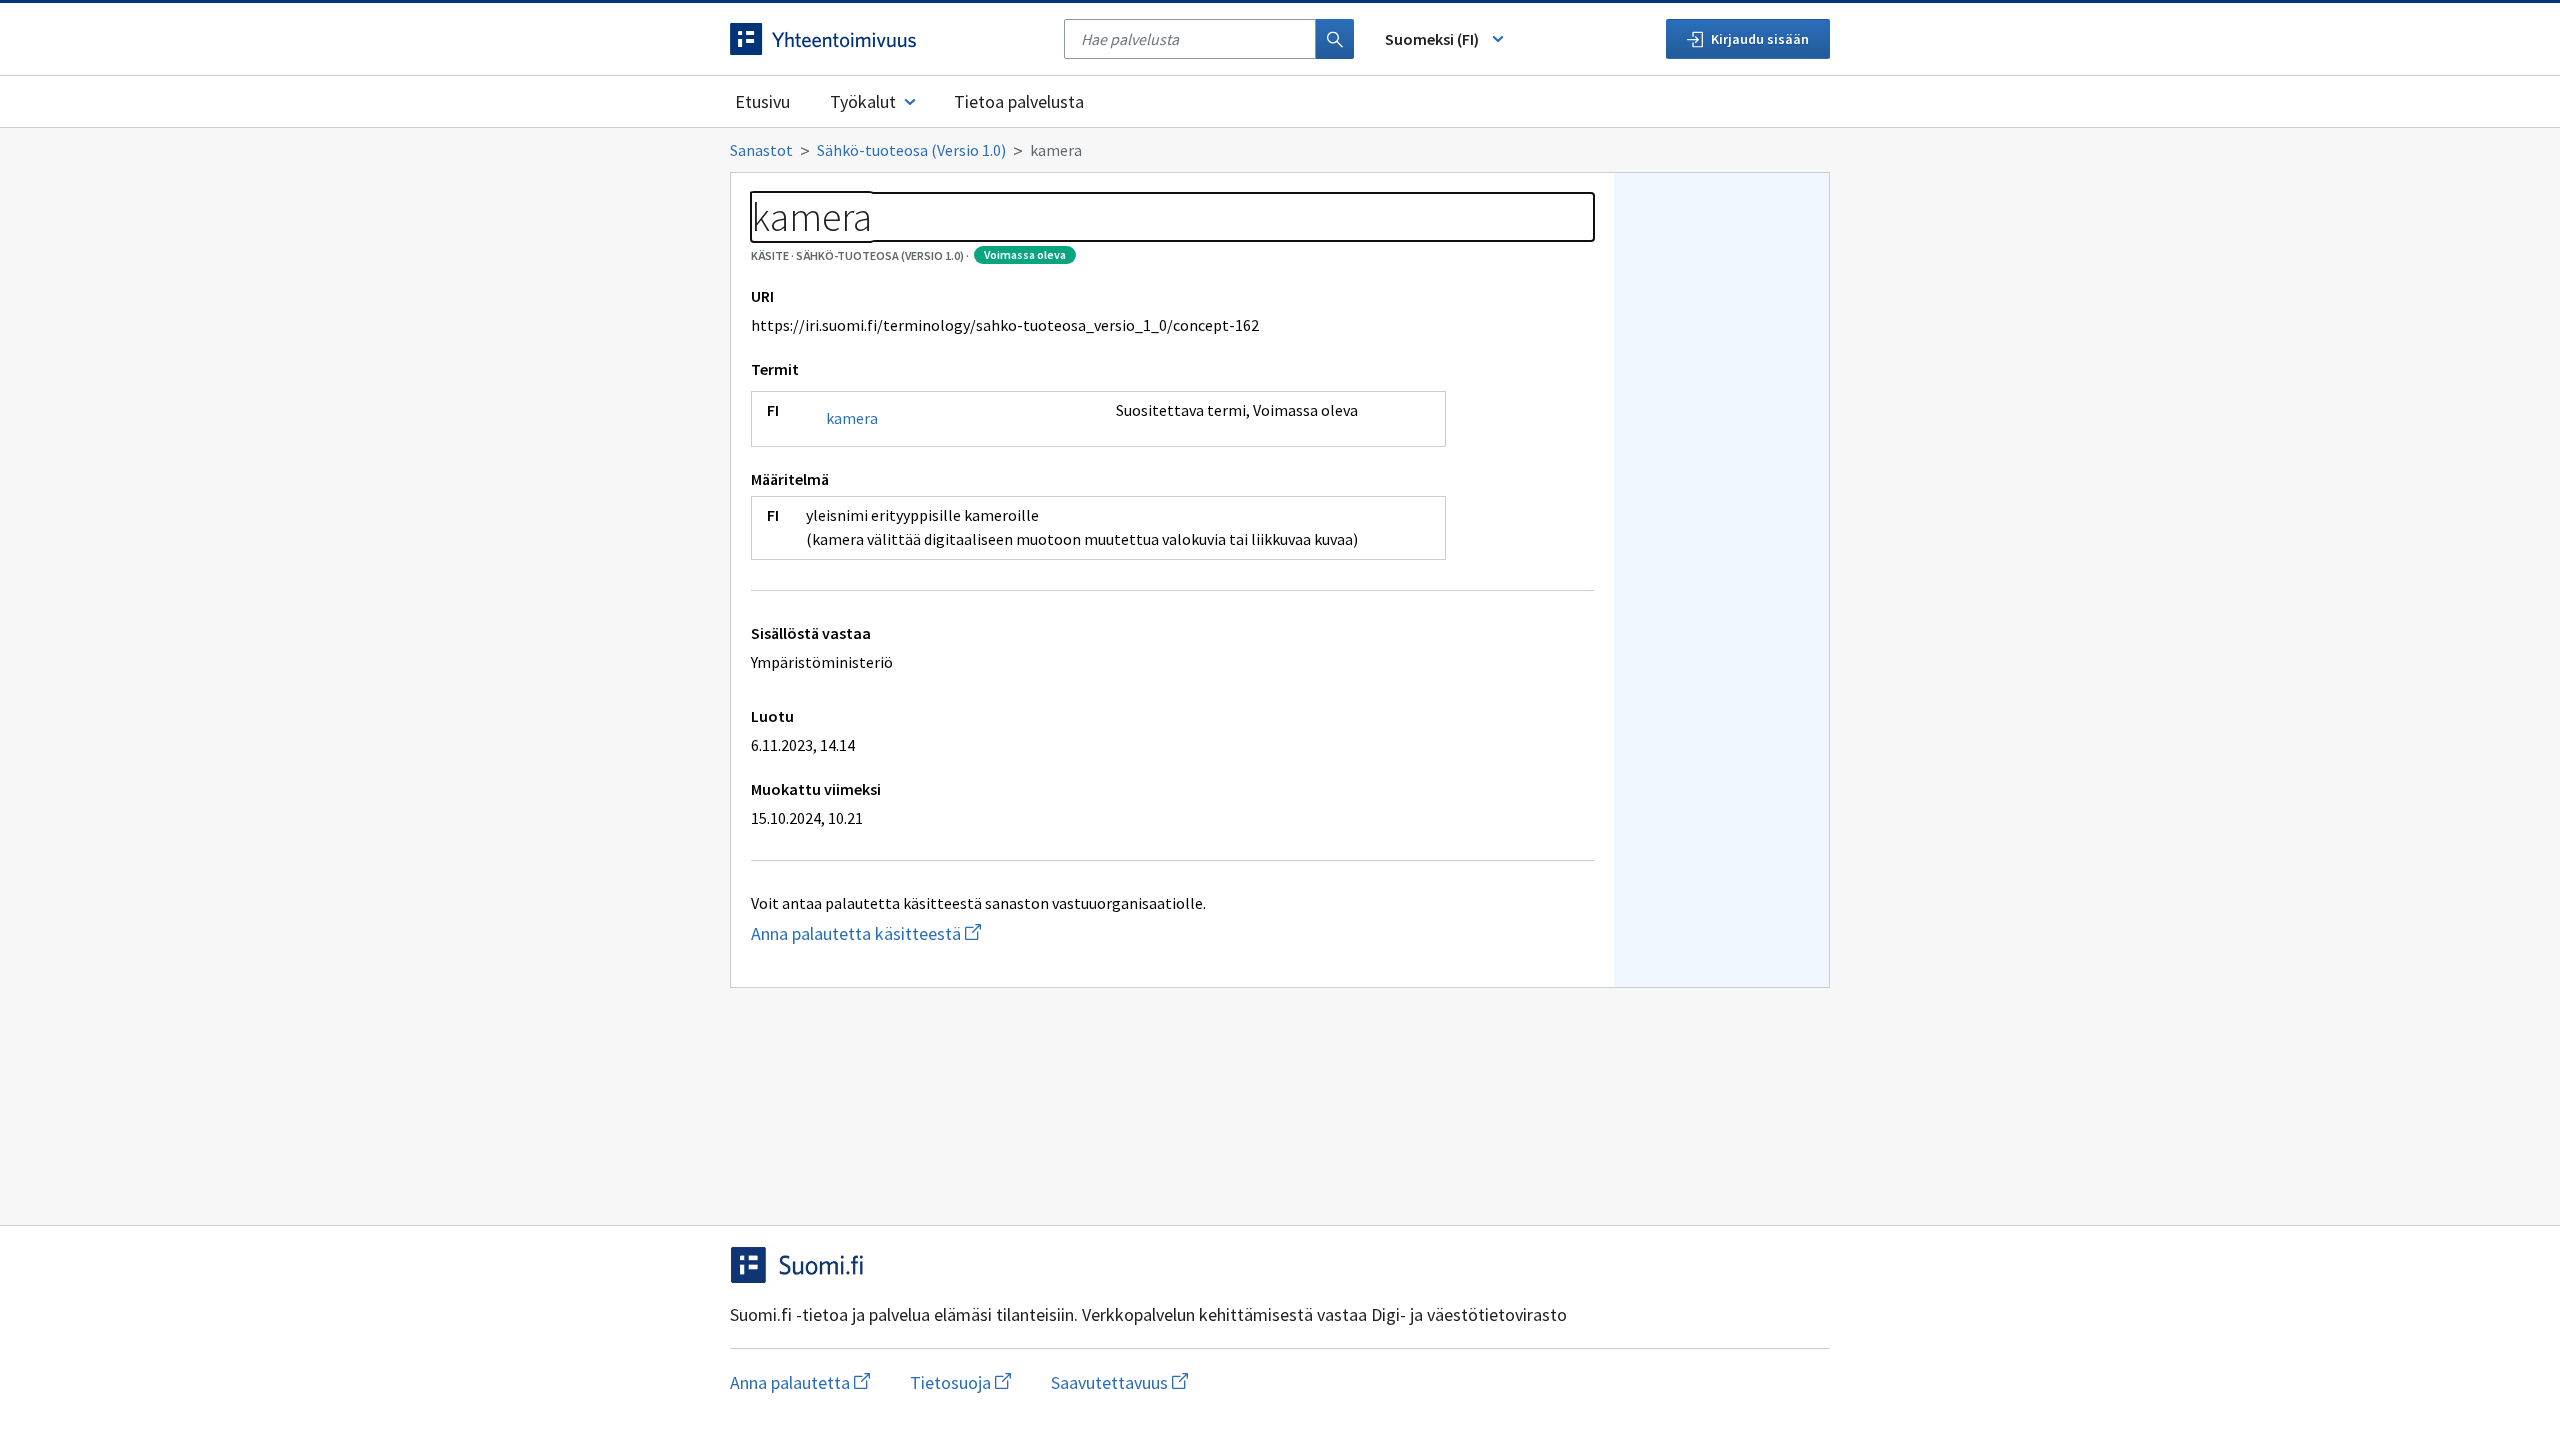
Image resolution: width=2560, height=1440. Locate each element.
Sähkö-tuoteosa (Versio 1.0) (911, 150)
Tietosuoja (960, 1382)
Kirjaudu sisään (1760, 39)
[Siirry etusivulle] (887, 39)
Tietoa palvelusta (1019, 101)
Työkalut (863, 101)
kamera (852, 418)
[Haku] (1335, 39)
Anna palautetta (800, 1382)
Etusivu (762, 101)
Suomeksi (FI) (1432, 39)
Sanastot (761, 150)
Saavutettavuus (1119, 1382)
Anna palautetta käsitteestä (960, 933)
